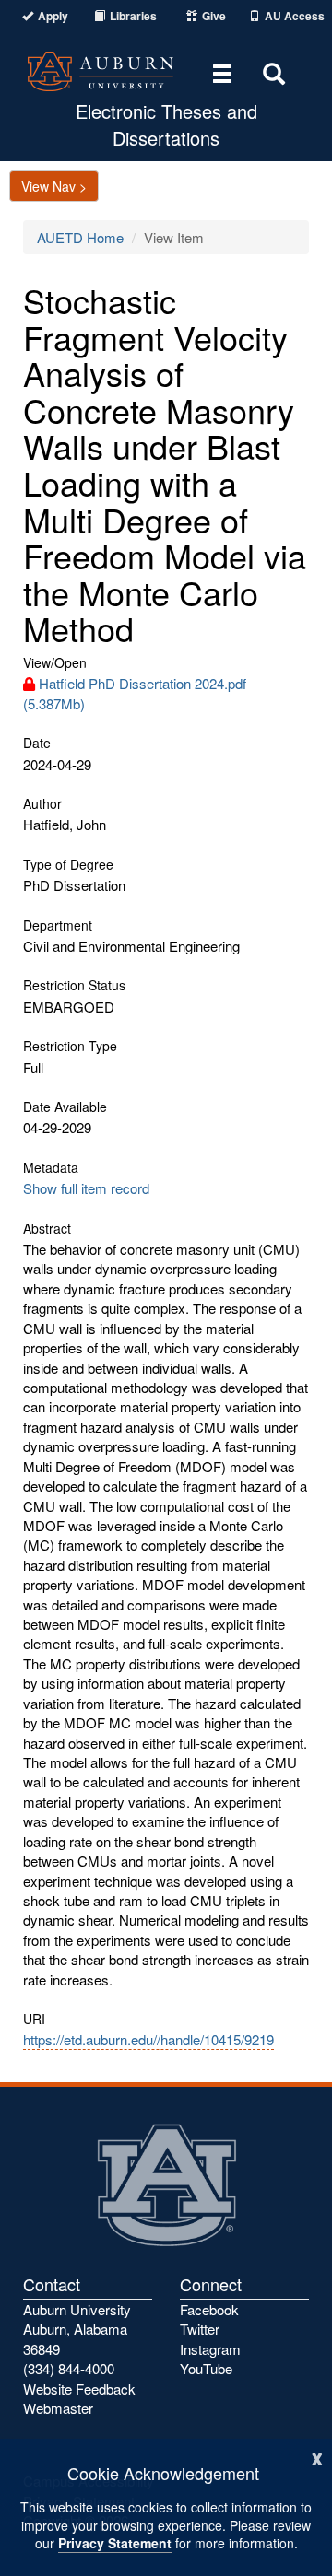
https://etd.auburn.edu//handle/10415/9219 (148, 2039)
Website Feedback (79, 2389)
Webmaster (58, 2408)
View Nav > (54, 186)
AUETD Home (80, 237)
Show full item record (86, 1188)
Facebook (209, 2309)
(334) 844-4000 (69, 2368)
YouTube (206, 2368)
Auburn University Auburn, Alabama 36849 (77, 2329)
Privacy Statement (115, 2543)
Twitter (200, 2329)
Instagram (210, 2349)
